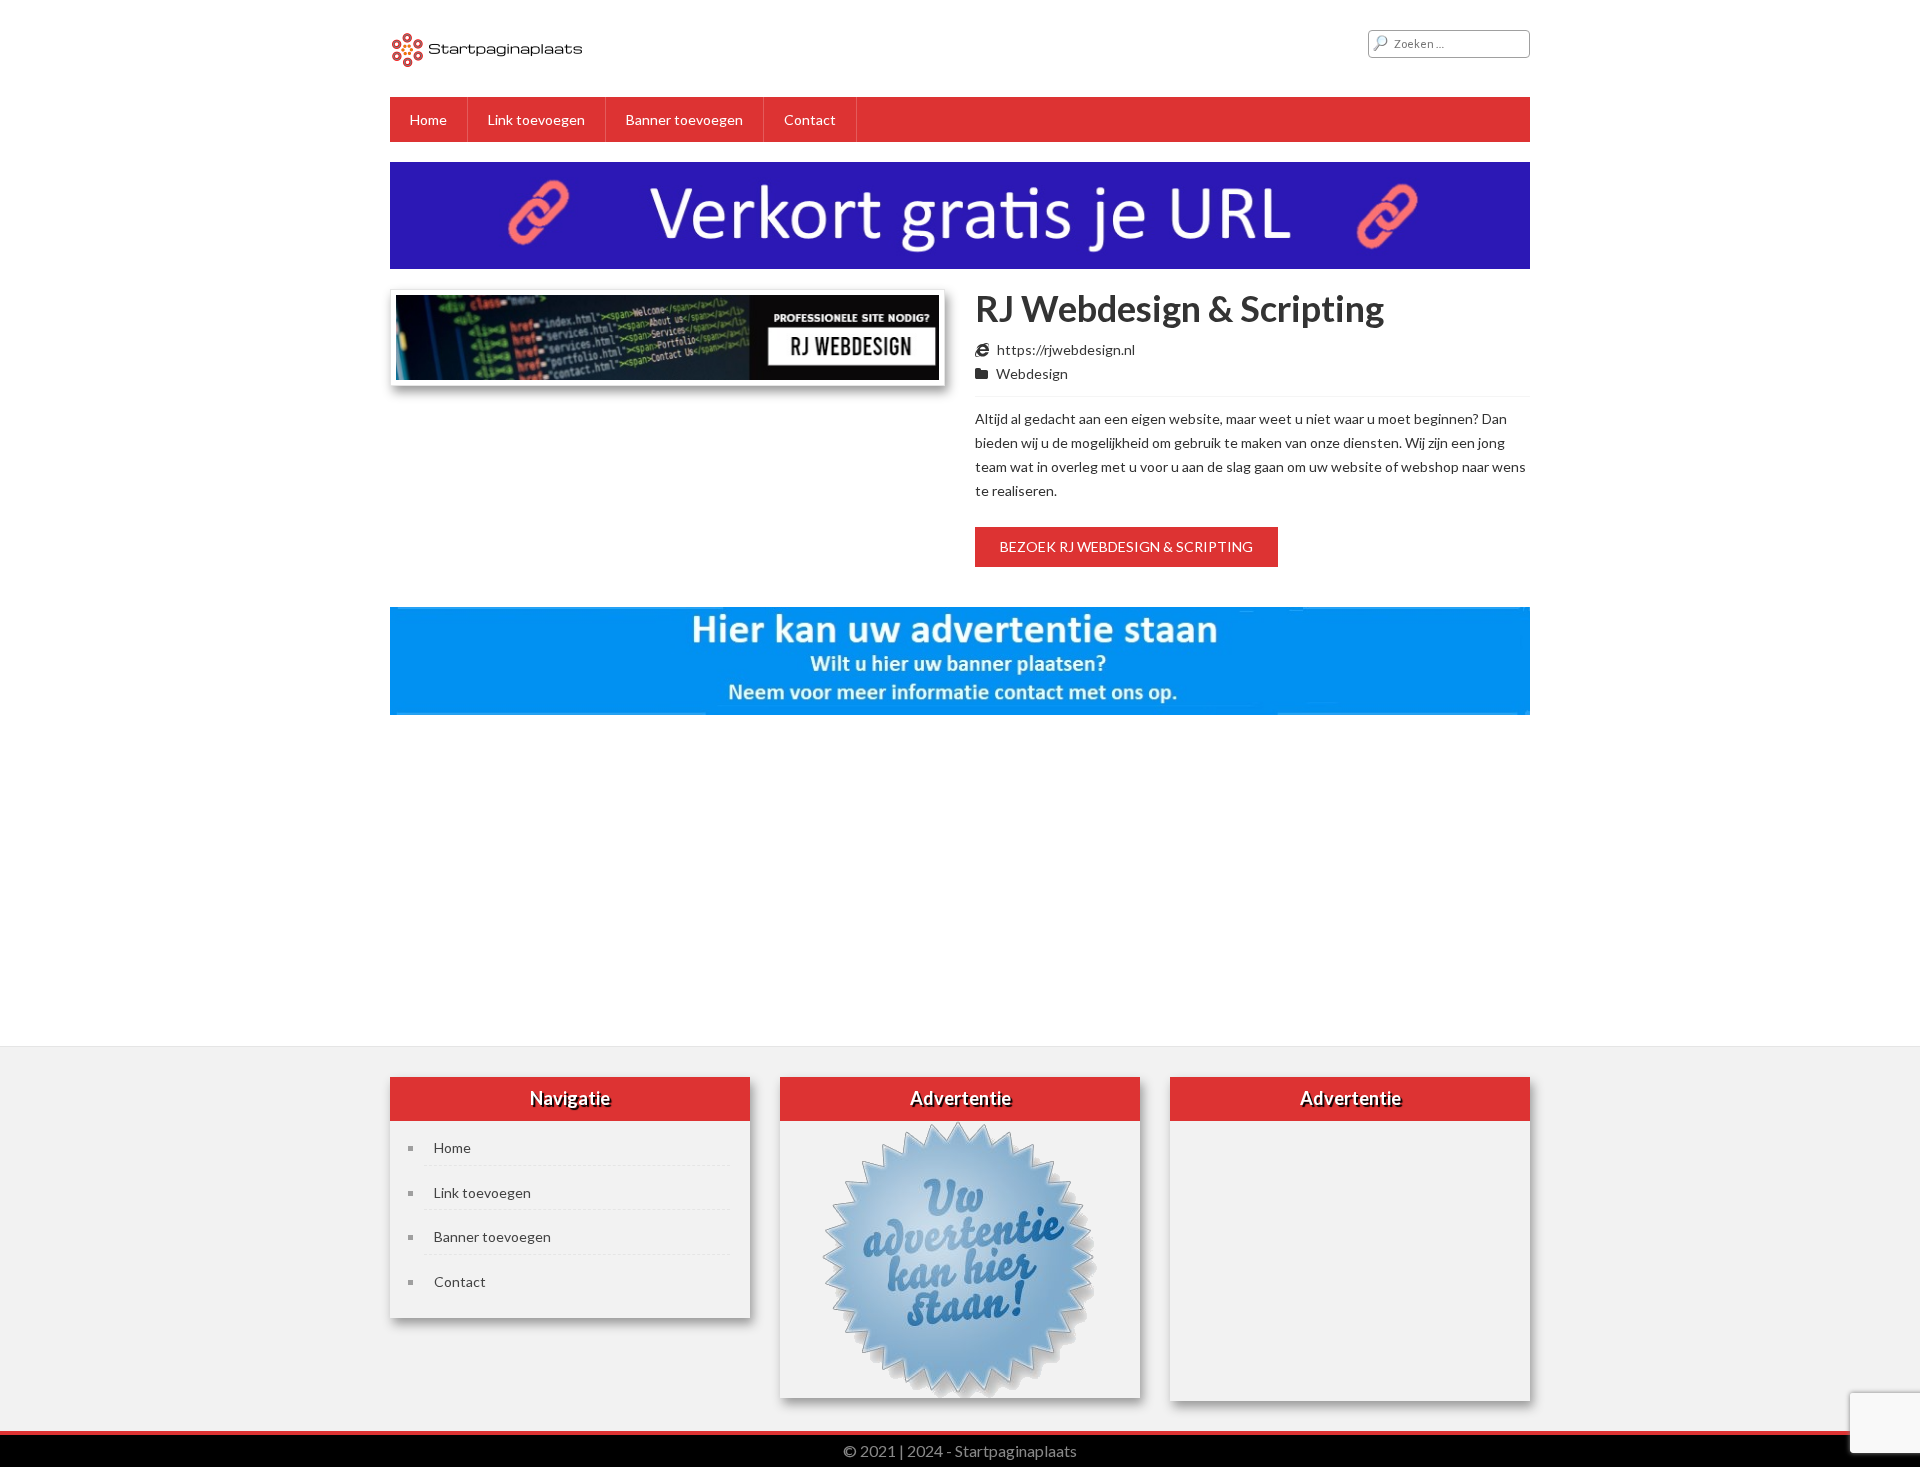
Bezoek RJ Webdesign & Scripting (1126, 546)
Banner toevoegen (684, 119)
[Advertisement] (960, 874)
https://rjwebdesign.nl (1066, 349)
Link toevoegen (536, 119)
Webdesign (1032, 373)
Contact (810, 119)
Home (428, 119)
